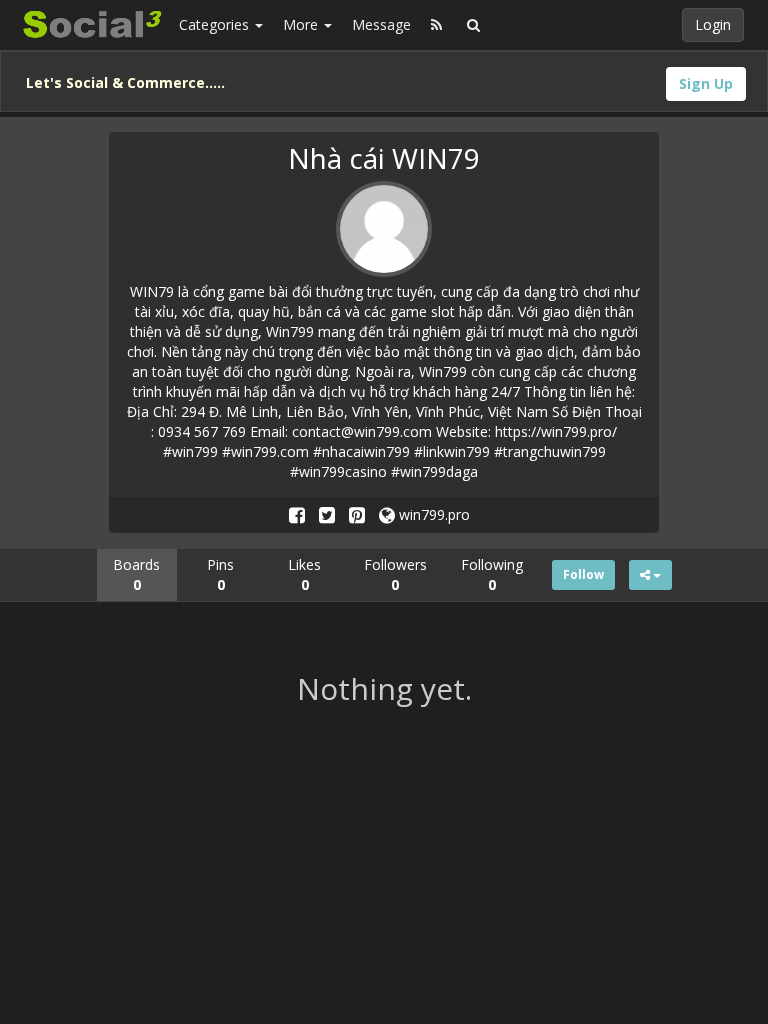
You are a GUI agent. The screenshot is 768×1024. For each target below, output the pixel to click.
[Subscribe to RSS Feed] (436, 25)
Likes (304, 574)
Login (713, 24)
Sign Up (706, 83)
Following (492, 574)
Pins (220, 574)
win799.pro (432, 514)
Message (381, 24)
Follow (583, 574)
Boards (136, 574)
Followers (395, 574)
